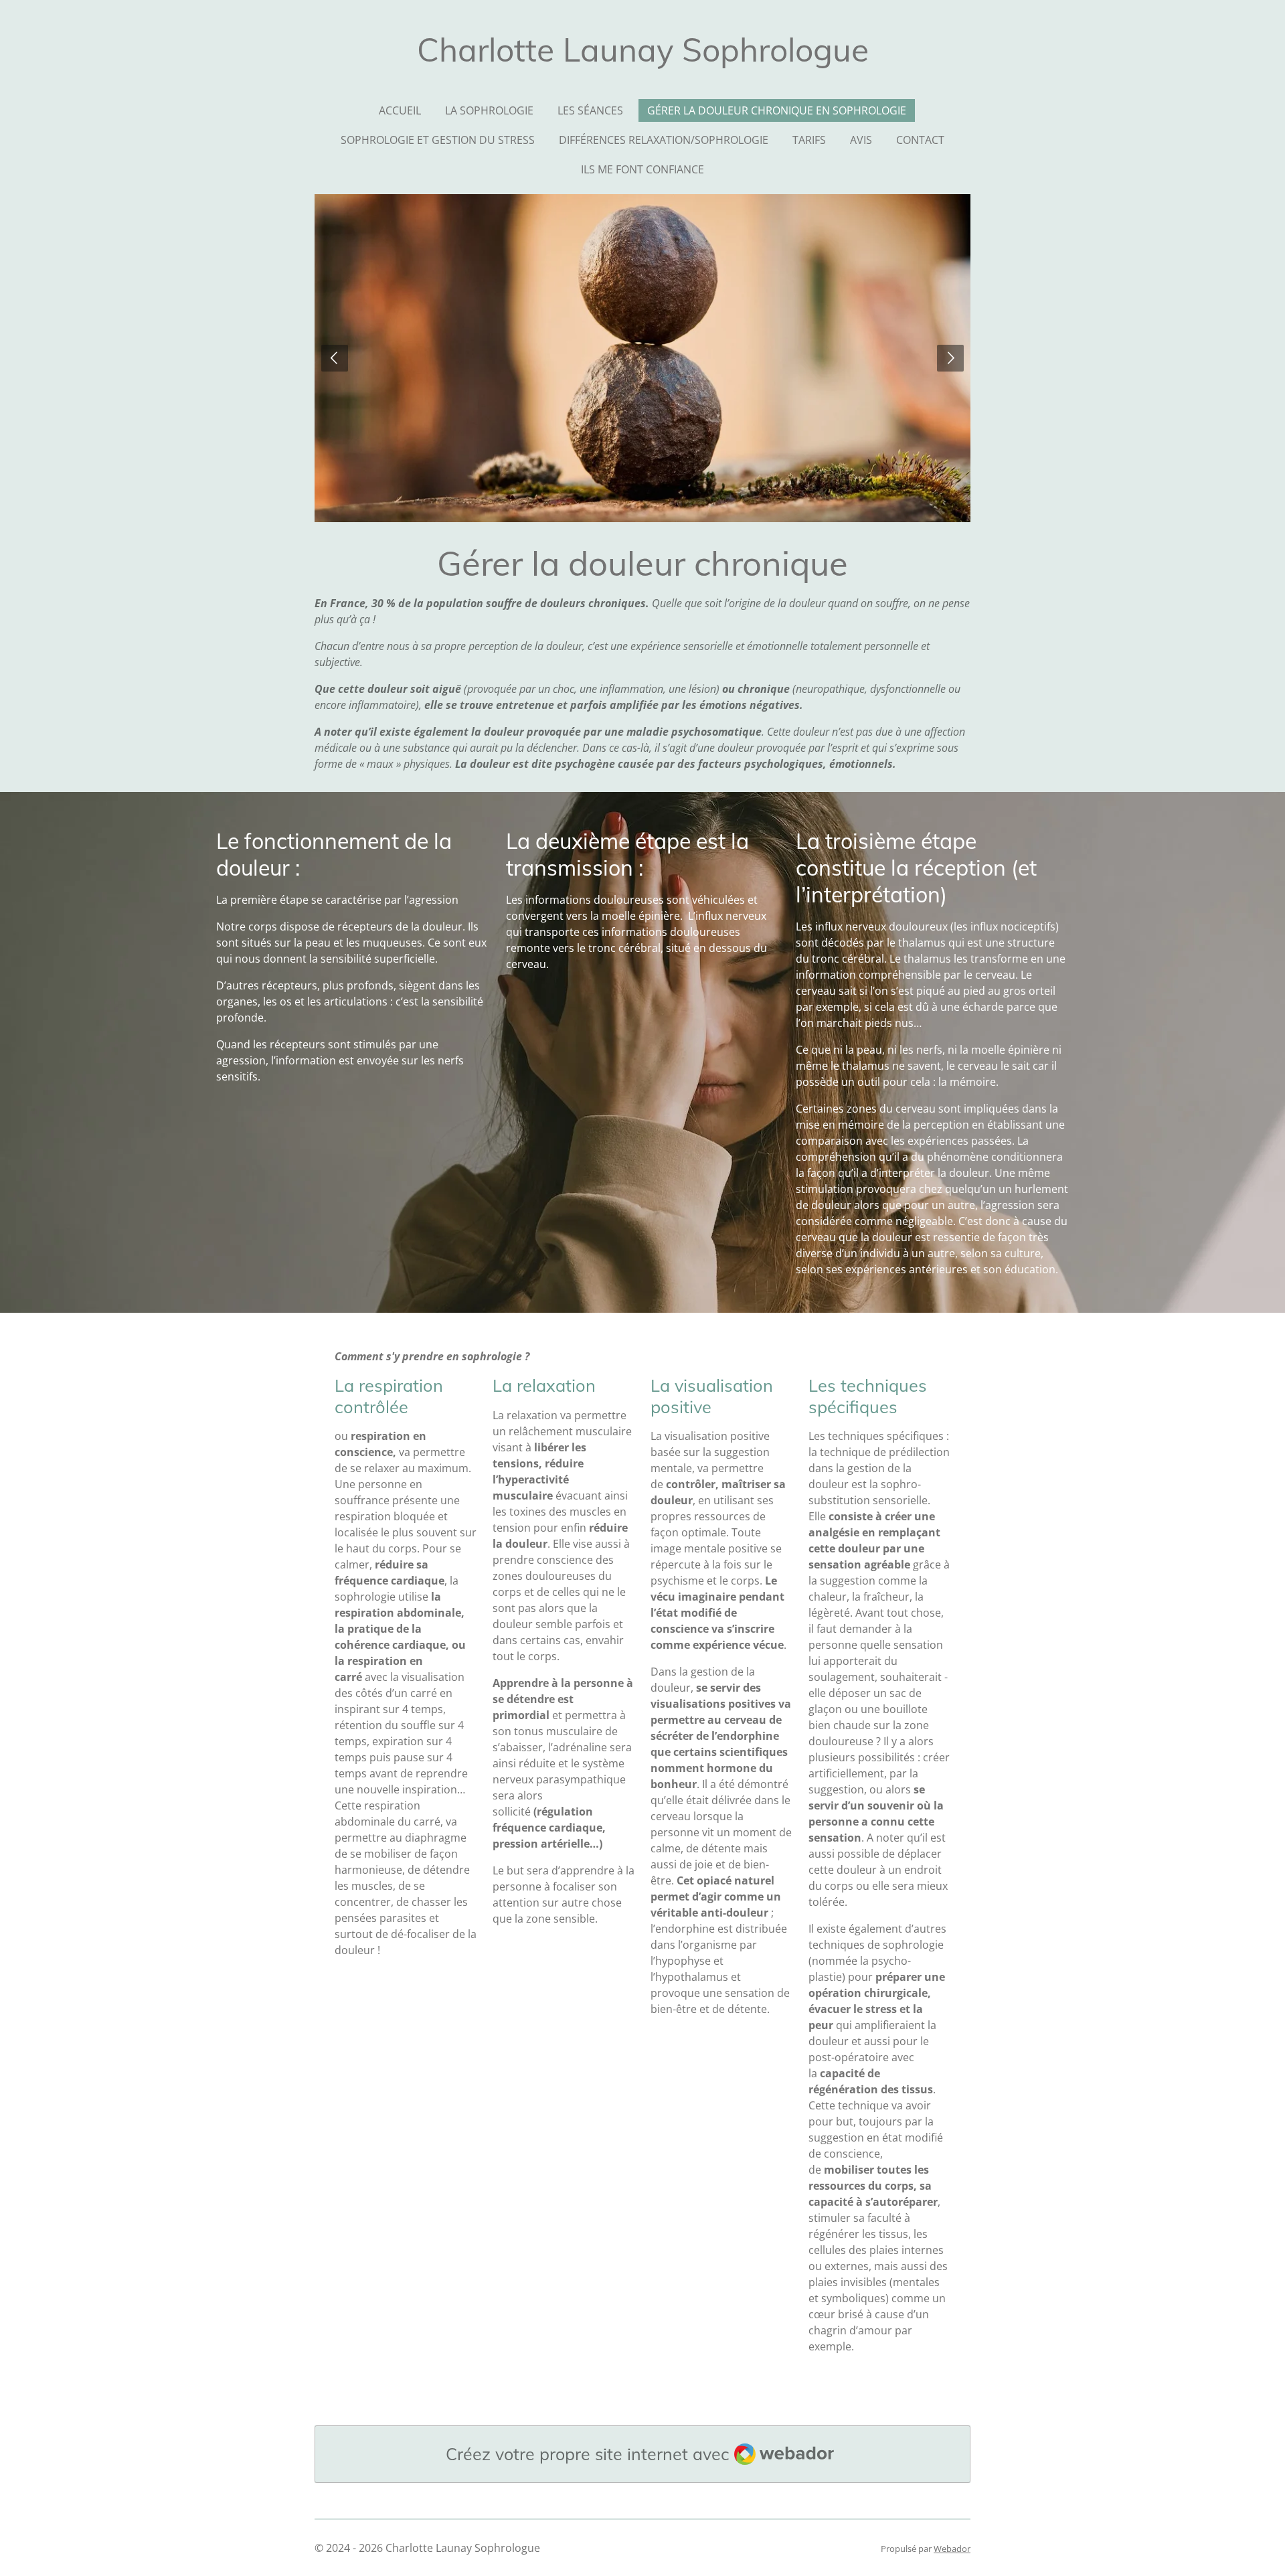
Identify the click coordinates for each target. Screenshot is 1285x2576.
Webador (952, 2549)
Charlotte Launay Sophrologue (643, 50)
